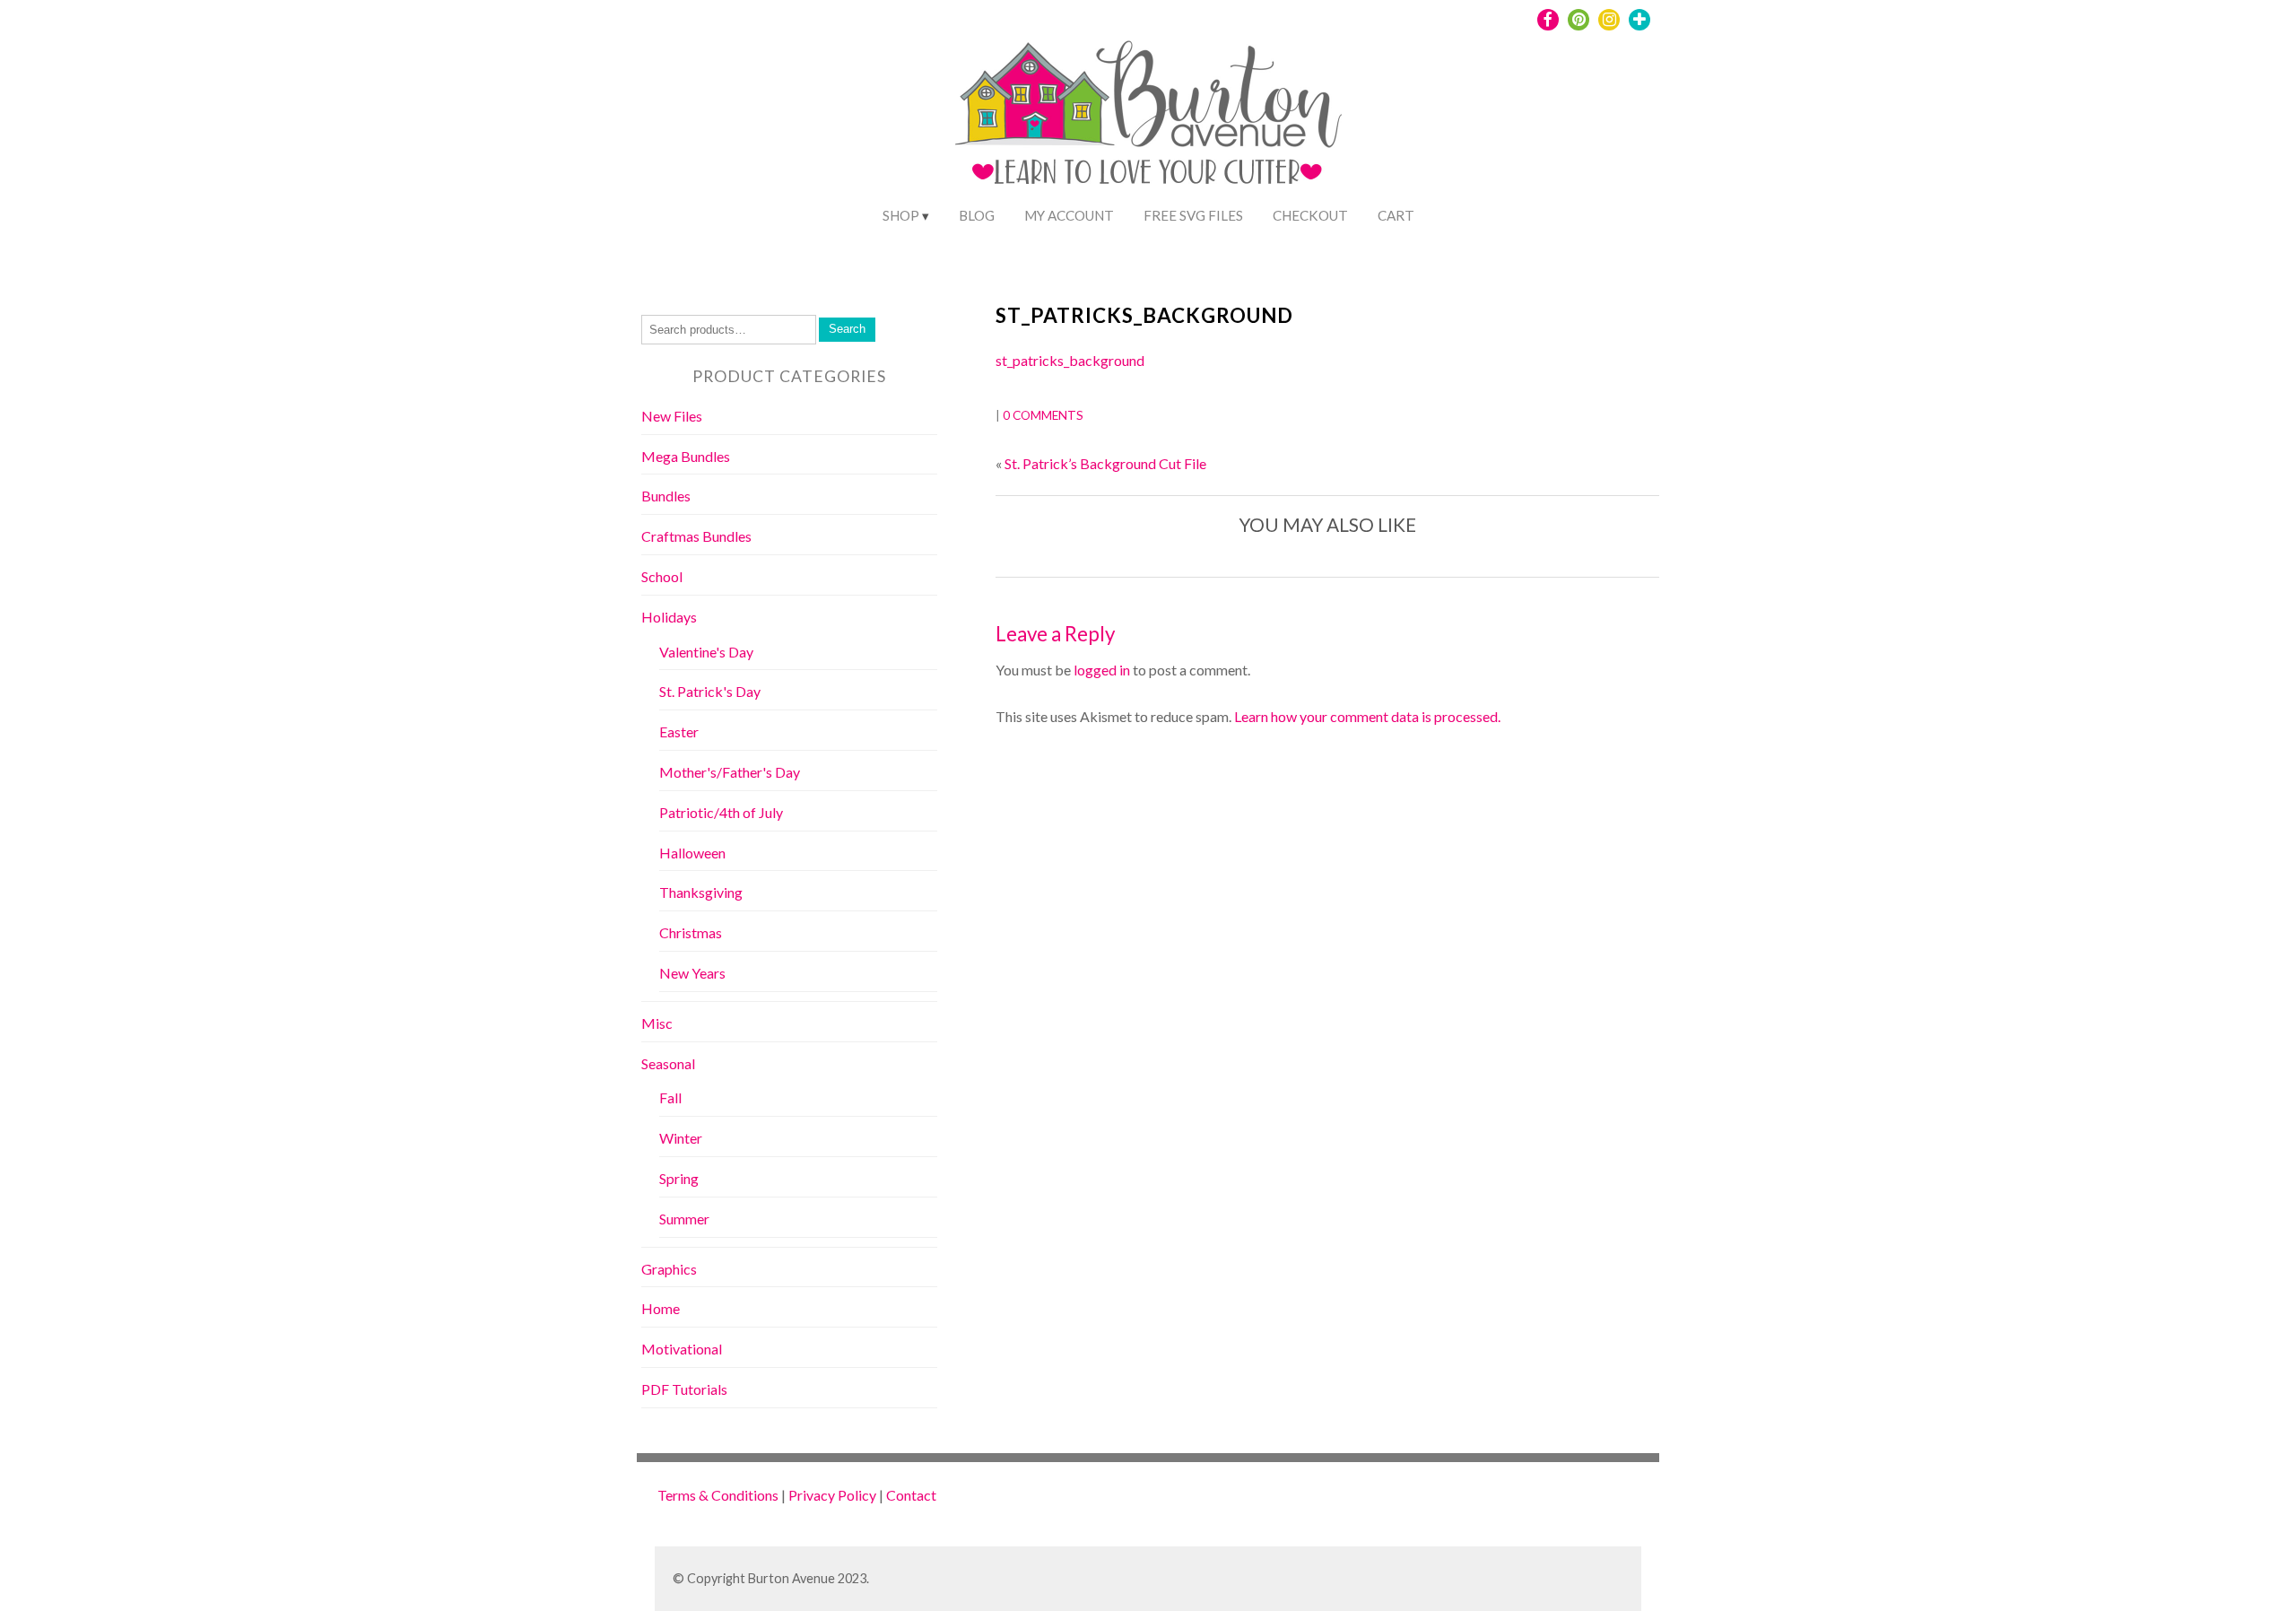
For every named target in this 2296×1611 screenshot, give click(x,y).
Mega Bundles (686, 456)
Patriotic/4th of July (721, 812)
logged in (1102, 670)
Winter (681, 1138)
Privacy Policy (832, 1495)
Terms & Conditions (718, 1495)
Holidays (669, 617)
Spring (679, 1178)
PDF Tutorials (684, 1389)
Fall (670, 1097)
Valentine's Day (706, 652)
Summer (684, 1219)
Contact (911, 1495)
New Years (692, 973)
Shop (901, 215)
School (662, 576)
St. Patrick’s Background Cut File (1105, 463)
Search (847, 329)
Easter (679, 731)
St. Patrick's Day (710, 691)
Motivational (682, 1349)
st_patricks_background (1144, 315)
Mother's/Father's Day (730, 772)
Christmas (691, 932)
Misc (657, 1023)
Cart (1396, 215)
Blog (977, 215)
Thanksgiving (701, 892)
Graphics (669, 1269)
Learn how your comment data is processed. (1367, 716)
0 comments (1043, 415)
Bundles (666, 496)
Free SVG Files (1193, 215)
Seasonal (668, 1063)
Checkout (1310, 215)
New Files (672, 416)
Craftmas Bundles (696, 536)
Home (661, 1308)
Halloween (692, 853)
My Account (1069, 215)
